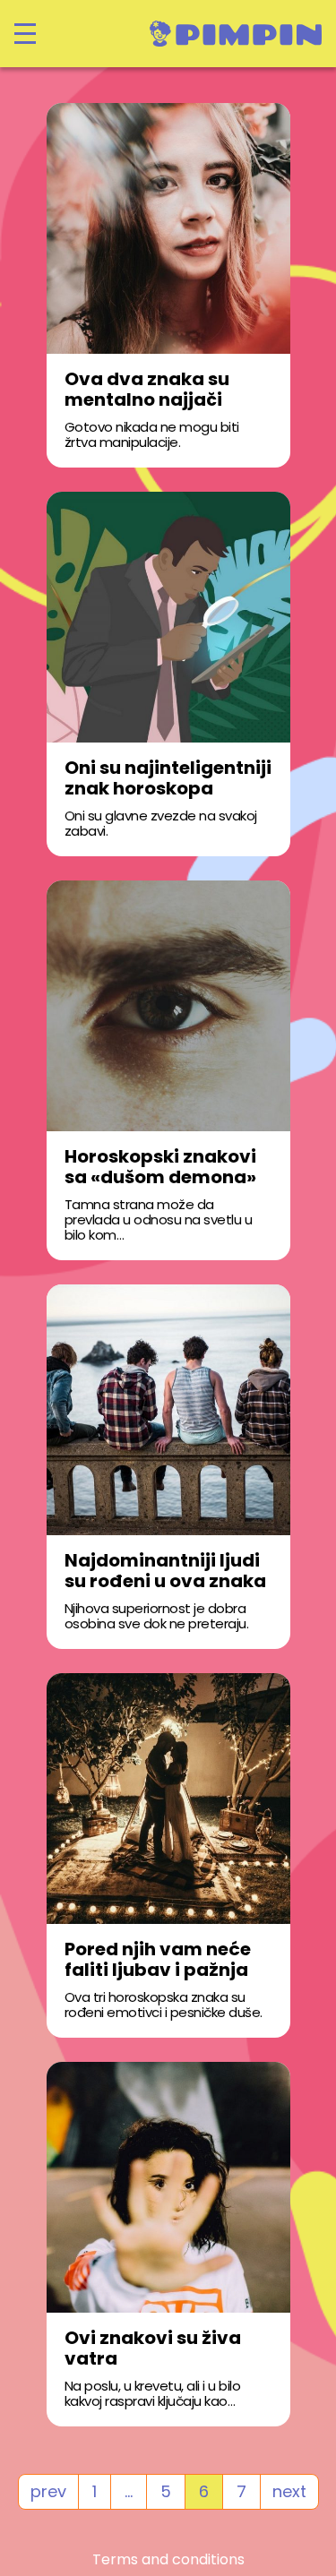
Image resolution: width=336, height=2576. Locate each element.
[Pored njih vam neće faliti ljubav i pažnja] (168, 1799)
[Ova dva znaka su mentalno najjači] (168, 228)
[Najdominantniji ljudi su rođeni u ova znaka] (168, 1410)
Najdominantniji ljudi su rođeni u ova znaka (165, 1571)
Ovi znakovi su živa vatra (153, 2348)
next (289, 2491)
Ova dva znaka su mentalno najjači (147, 390)
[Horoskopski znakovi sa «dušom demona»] (168, 1006)
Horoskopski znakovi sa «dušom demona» (160, 1167)
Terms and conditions (168, 2560)
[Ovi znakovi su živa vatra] (168, 2187)
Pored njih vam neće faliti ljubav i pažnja (158, 1960)
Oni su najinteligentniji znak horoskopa (168, 778)
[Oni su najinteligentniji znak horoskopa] (168, 617)
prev (48, 2491)
